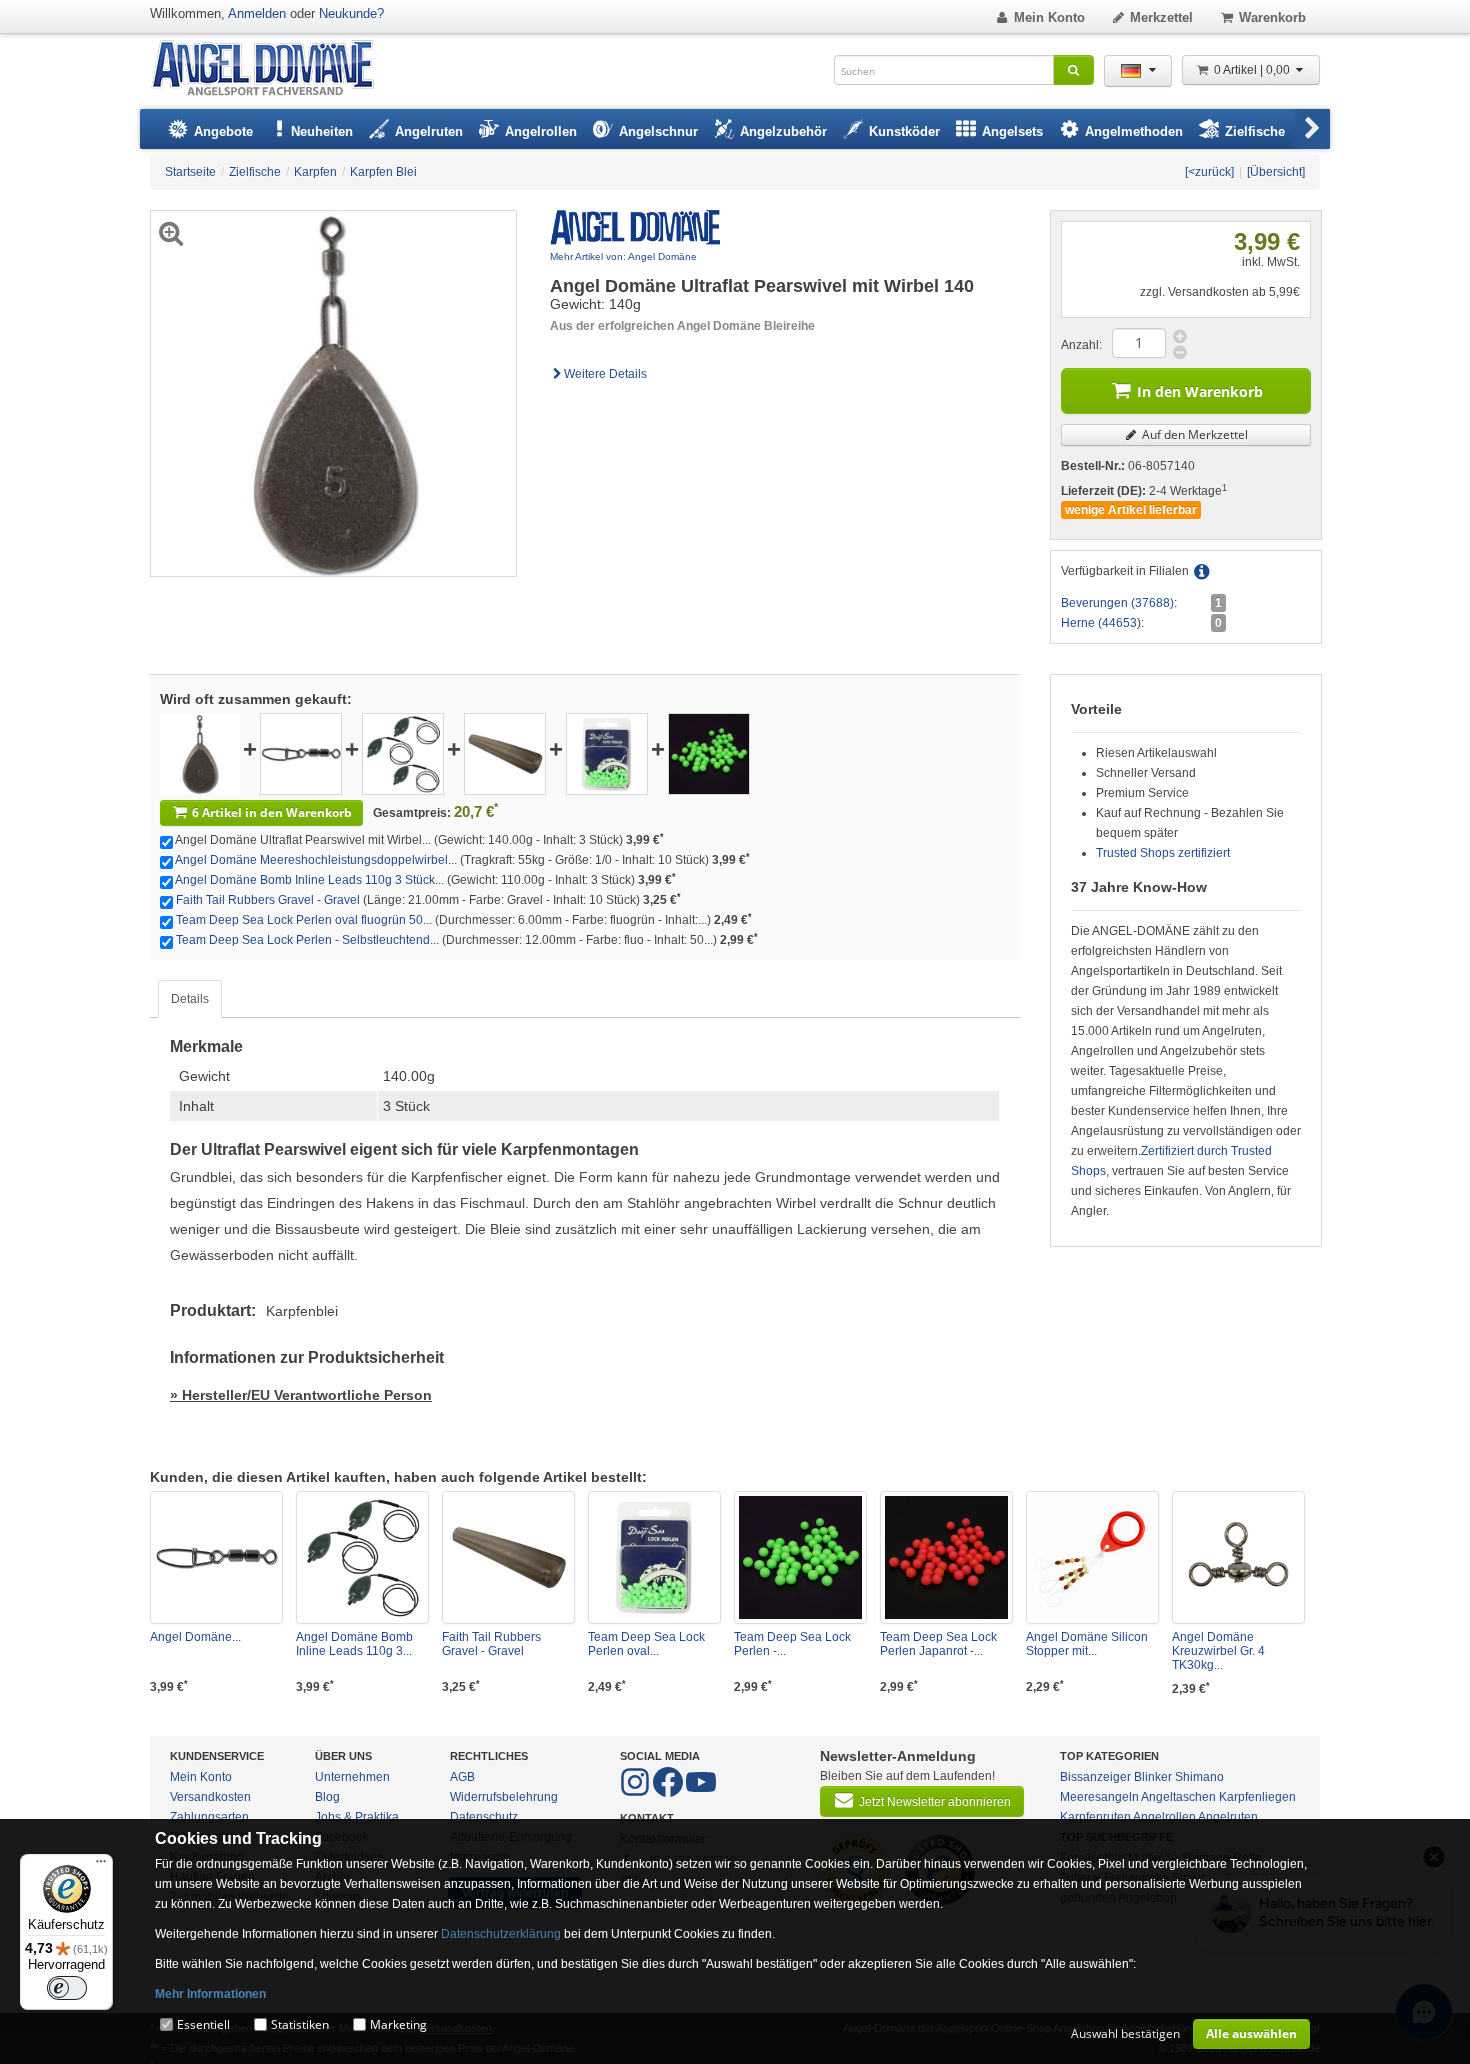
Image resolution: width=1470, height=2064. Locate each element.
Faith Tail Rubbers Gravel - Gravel (268, 900)
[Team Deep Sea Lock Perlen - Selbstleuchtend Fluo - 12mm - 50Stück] (709, 753)
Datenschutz (484, 1817)
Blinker (1153, 1777)
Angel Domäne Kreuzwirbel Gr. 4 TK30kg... (1218, 1651)
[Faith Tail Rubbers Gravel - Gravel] (505, 753)
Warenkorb (1272, 17)
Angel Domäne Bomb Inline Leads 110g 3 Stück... (309, 880)
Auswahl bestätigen (1125, 2033)
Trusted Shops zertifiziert (1163, 853)
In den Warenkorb (1200, 391)
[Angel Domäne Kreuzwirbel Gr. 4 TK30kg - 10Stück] (1238, 1557)
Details (190, 999)
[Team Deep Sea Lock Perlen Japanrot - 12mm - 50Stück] (946, 1557)
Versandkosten (210, 1797)
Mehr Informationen (210, 1994)
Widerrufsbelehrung (504, 1797)
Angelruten (1228, 1817)
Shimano (1199, 1777)
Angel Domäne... (195, 1637)
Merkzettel (1161, 17)
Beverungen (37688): (1119, 603)
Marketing (398, 2024)
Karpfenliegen (1257, 1797)
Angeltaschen (1178, 1797)
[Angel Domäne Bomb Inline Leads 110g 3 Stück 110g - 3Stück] (403, 753)
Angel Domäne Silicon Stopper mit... (1087, 1644)
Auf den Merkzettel (1193, 434)
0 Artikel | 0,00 (1253, 70)
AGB (462, 1777)
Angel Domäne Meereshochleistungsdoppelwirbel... (316, 860)
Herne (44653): (1102, 623)
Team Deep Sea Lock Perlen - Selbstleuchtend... (307, 940)
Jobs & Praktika (357, 1817)
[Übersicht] (1276, 172)
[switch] (67, 1988)
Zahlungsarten (209, 1817)
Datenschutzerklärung (501, 1934)
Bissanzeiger (1095, 1777)
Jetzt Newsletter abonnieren (935, 1802)
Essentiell (203, 2024)
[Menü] (101, 1866)
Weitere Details (605, 374)
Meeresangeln (1099, 1797)
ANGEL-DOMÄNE (272, 69)
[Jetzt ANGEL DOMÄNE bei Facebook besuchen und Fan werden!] (636, 1793)
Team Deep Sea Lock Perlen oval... (646, 1644)
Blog (327, 1797)
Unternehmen (352, 1777)
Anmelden (257, 13)
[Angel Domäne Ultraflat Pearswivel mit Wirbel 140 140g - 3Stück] (200, 753)
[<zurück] (1209, 172)
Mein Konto (1049, 17)
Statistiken (300, 2024)
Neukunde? (351, 13)
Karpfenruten (1095, 1817)
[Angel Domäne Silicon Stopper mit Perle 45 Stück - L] (1092, 1557)
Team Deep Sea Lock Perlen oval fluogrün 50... (304, 920)
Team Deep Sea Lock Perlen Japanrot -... (938, 1644)
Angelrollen (1164, 1817)
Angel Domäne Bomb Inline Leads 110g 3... (354, 1644)
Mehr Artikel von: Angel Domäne (623, 256)
